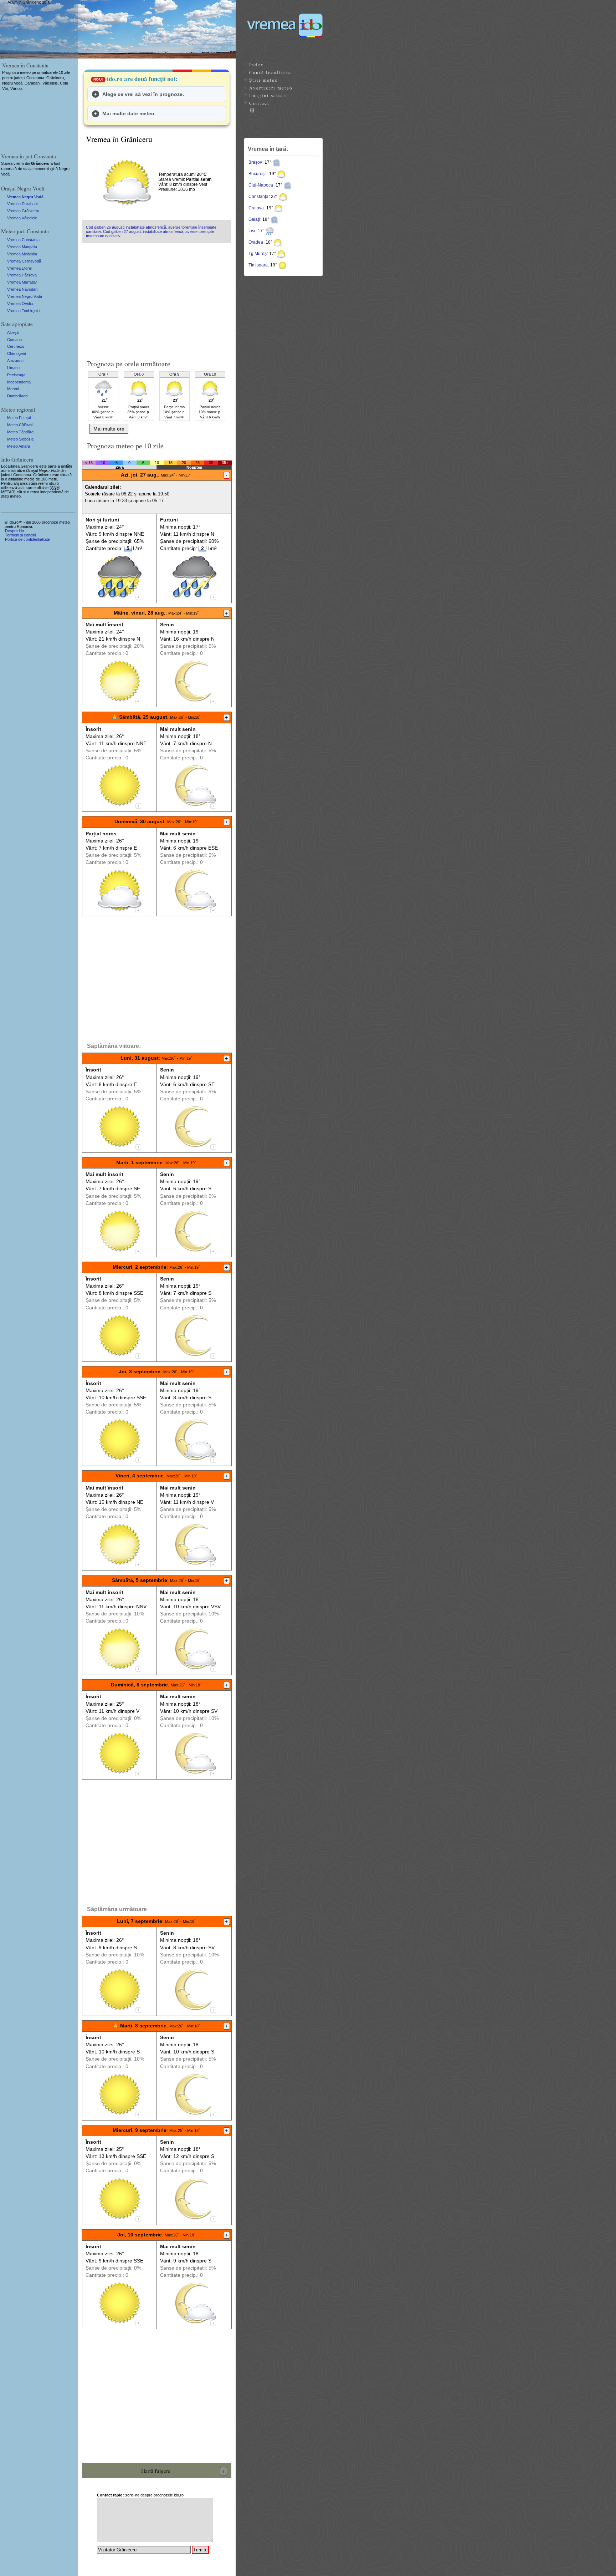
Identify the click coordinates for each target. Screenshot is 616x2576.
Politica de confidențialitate (27, 539)
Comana (14, 340)
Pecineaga (16, 375)
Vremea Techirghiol (24, 311)
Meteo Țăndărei (21, 432)
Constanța (258, 197)
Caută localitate (270, 72)
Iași (252, 231)
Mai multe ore (109, 429)
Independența (19, 382)
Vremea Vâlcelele (22, 218)
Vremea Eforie (19, 268)
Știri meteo (264, 80)
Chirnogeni (16, 353)
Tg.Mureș (258, 254)
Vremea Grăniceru (23, 211)
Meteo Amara (19, 446)
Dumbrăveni (18, 396)
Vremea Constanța (23, 240)
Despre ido (14, 531)
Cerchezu (16, 346)
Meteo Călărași (20, 425)
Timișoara (258, 265)
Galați (254, 219)
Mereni (13, 389)
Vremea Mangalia (22, 247)
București (258, 174)
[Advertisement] (157, 298)
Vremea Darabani (22, 204)
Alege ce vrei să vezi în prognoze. (143, 94)
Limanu (13, 368)
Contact (259, 103)
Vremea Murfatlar (22, 282)
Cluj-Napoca (261, 185)
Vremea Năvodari (22, 289)
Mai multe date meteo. (129, 113)
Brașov (255, 162)
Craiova (256, 208)
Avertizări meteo (271, 88)
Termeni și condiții (20, 535)
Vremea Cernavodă (24, 261)
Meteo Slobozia (20, 439)
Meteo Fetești (19, 418)
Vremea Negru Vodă (25, 197)
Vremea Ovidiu (20, 304)
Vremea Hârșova (22, 275)
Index (256, 65)
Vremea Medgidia (22, 254)
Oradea (256, 242)
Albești (13, 332)
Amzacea (15, 361)
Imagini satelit (268, 95)
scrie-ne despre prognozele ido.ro (140, 2495)
